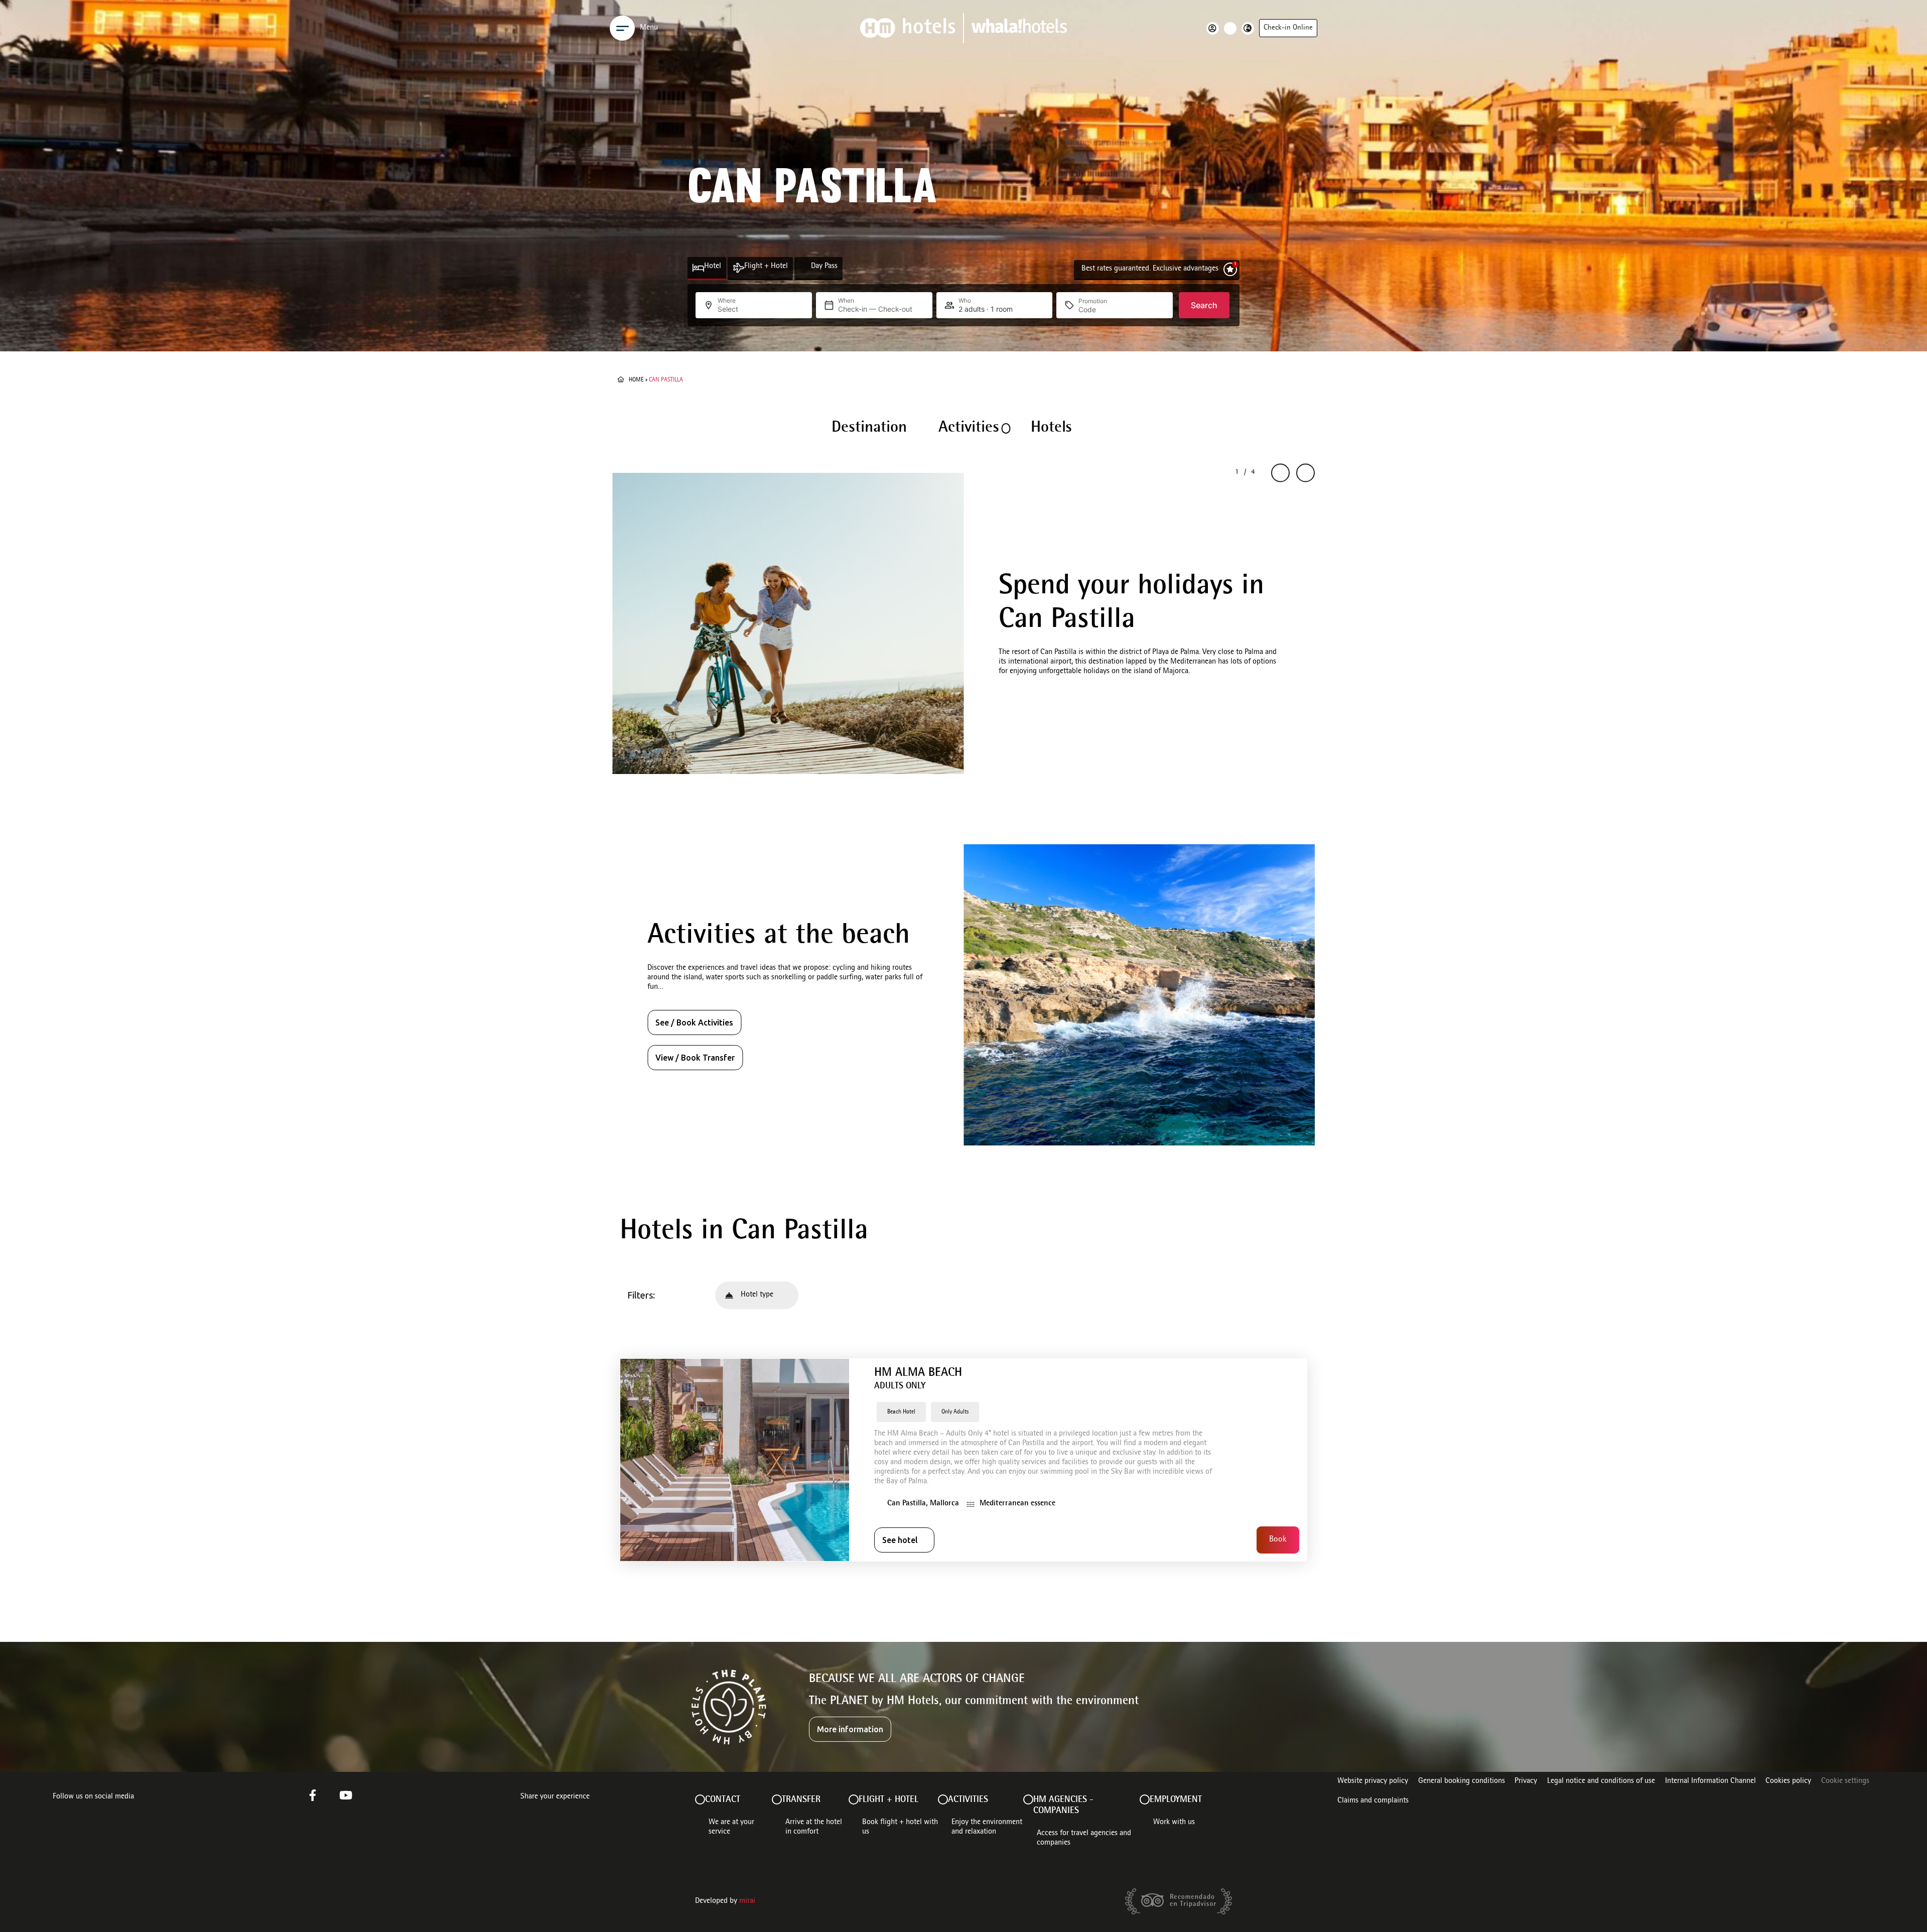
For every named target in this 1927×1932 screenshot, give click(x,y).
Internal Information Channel (1710, 1781)
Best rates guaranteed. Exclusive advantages (1150, 269)
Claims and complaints (1373, 1801)
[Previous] (1280, 473)
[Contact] (700, 1799)
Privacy (1526, 1781)
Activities (969, 428)
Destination (869, 428)
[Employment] (1145, 1799)
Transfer (801, 1800)
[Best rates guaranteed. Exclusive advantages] (1230, 269)
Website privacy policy (1373, 1781)
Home (636, 380)
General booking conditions (1462, 1781)
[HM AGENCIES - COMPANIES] (1028, 1799)
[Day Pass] (805, 268)
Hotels (1051, 428)
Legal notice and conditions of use (1601, 1781)
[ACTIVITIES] (943, 1799)
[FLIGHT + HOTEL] (854, 1799)
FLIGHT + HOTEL (888, 1800)
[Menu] (622, 28)
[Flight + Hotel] (738, 268)
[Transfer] (777, 1799)
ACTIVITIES (968, 1800)
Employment (1176, 1800)
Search (1204, 305)
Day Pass (824, 267)
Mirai (747, 1901)
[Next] (1305, 473)
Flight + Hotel (766, 267)
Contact (723, 1800)
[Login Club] (1215, 28)
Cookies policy (1788, 1781)
